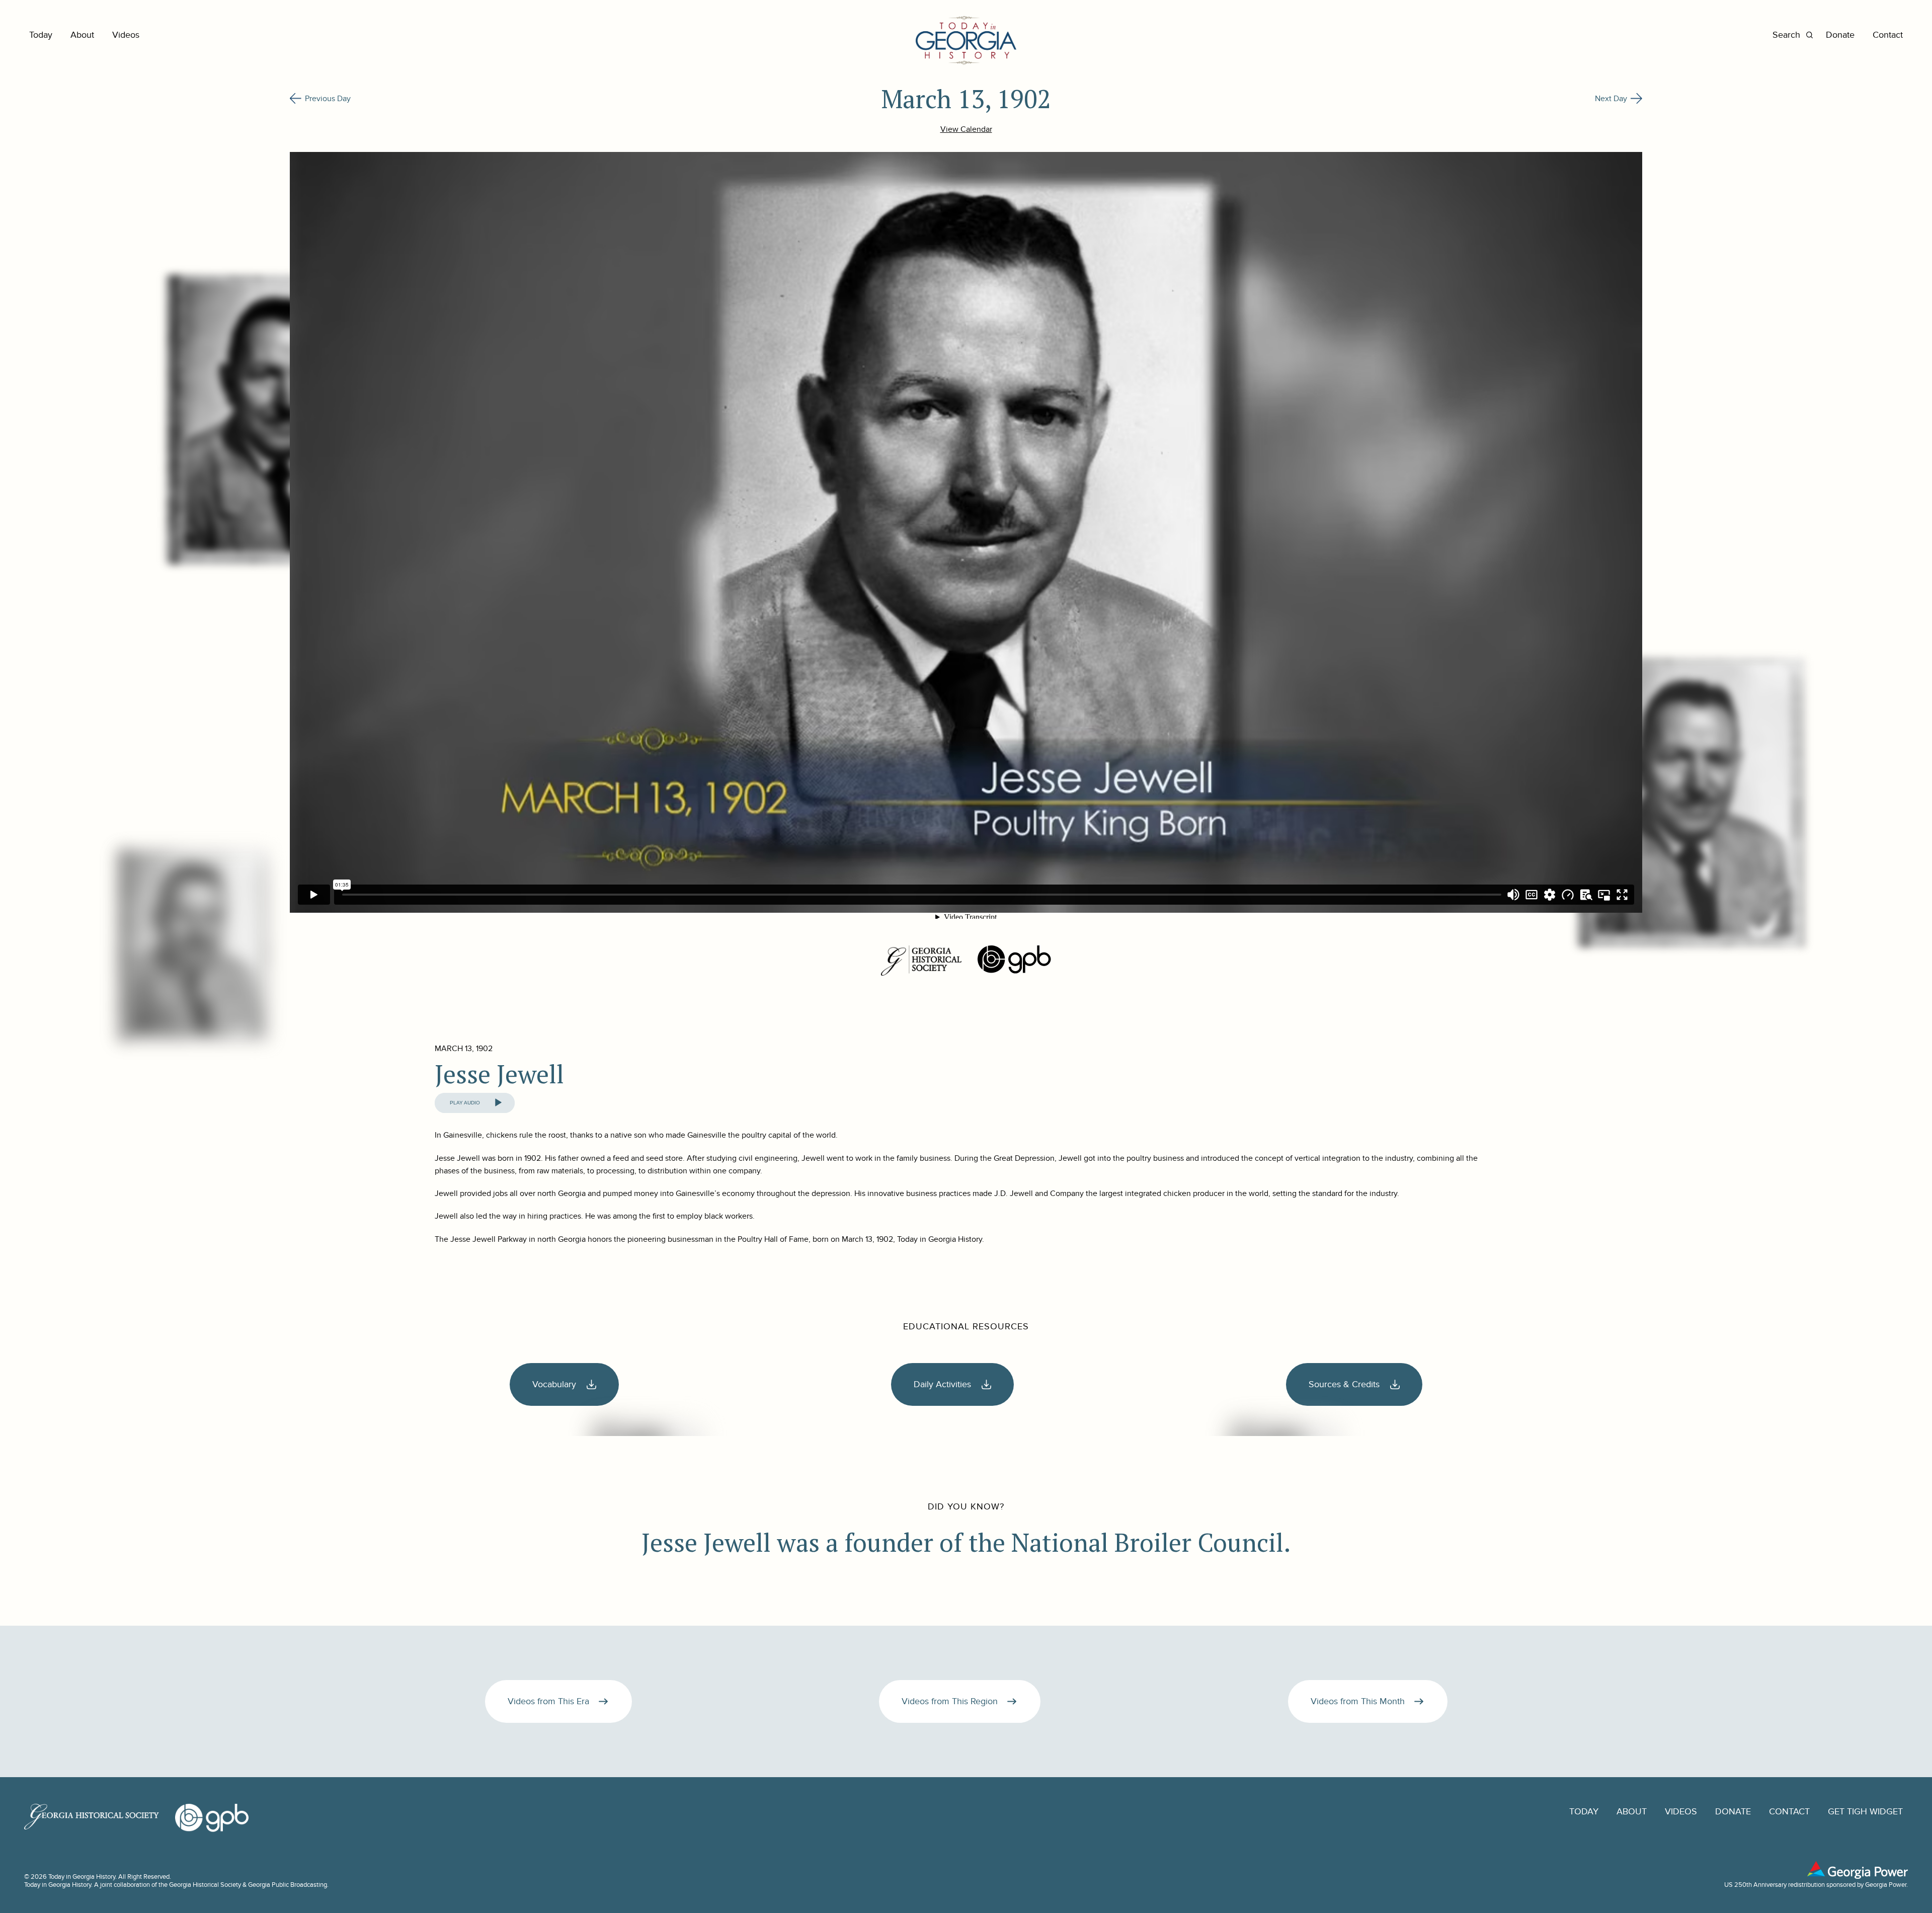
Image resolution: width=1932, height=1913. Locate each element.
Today (41, 35)
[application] (475, 1103)
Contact (1888, 35)
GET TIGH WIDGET (1865, 1812)
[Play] (498, 1103)
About (82, 35)
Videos (126, 35)
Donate (1840, 35)
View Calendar (966, 129)
